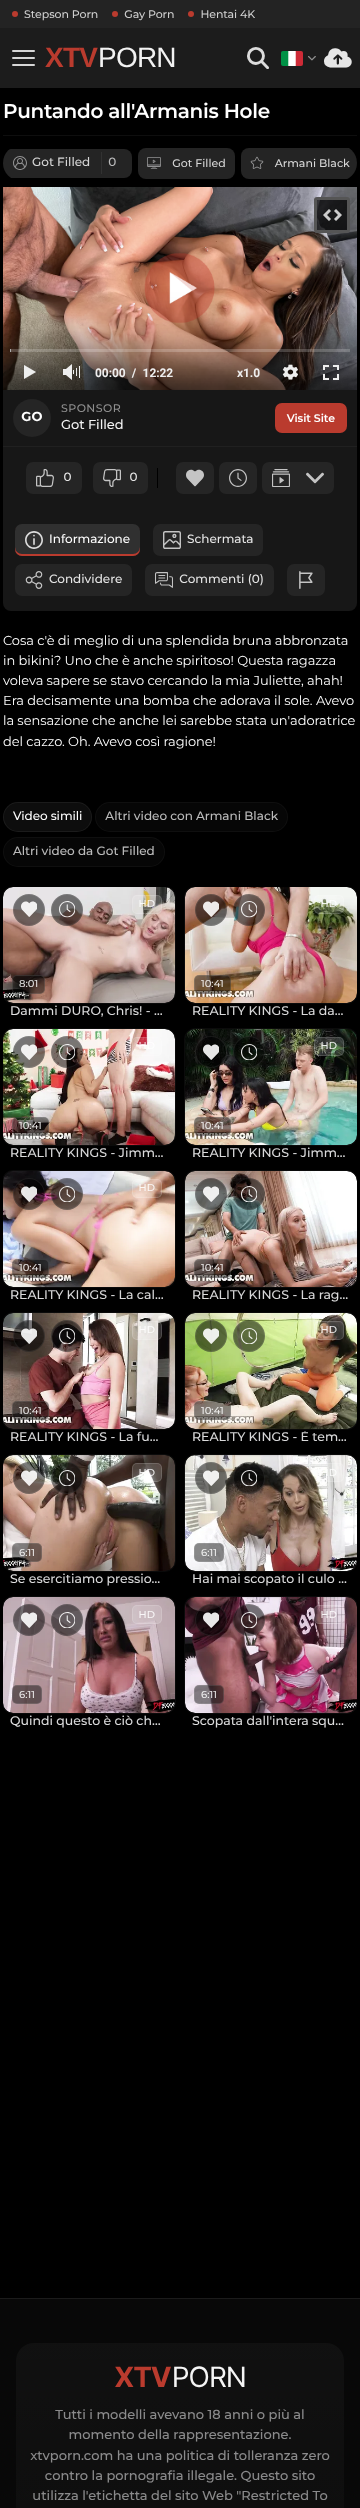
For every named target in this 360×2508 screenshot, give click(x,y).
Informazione (89, 539)
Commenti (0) (221, 579)
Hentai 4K (227, 14)
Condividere (85, 579)
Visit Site (311, 418)
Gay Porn (149, 14)
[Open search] (257, 58)
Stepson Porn (61, 14)
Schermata (220, 539)
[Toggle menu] (23, 58)
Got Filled (198, 163)
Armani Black (312, 163)
